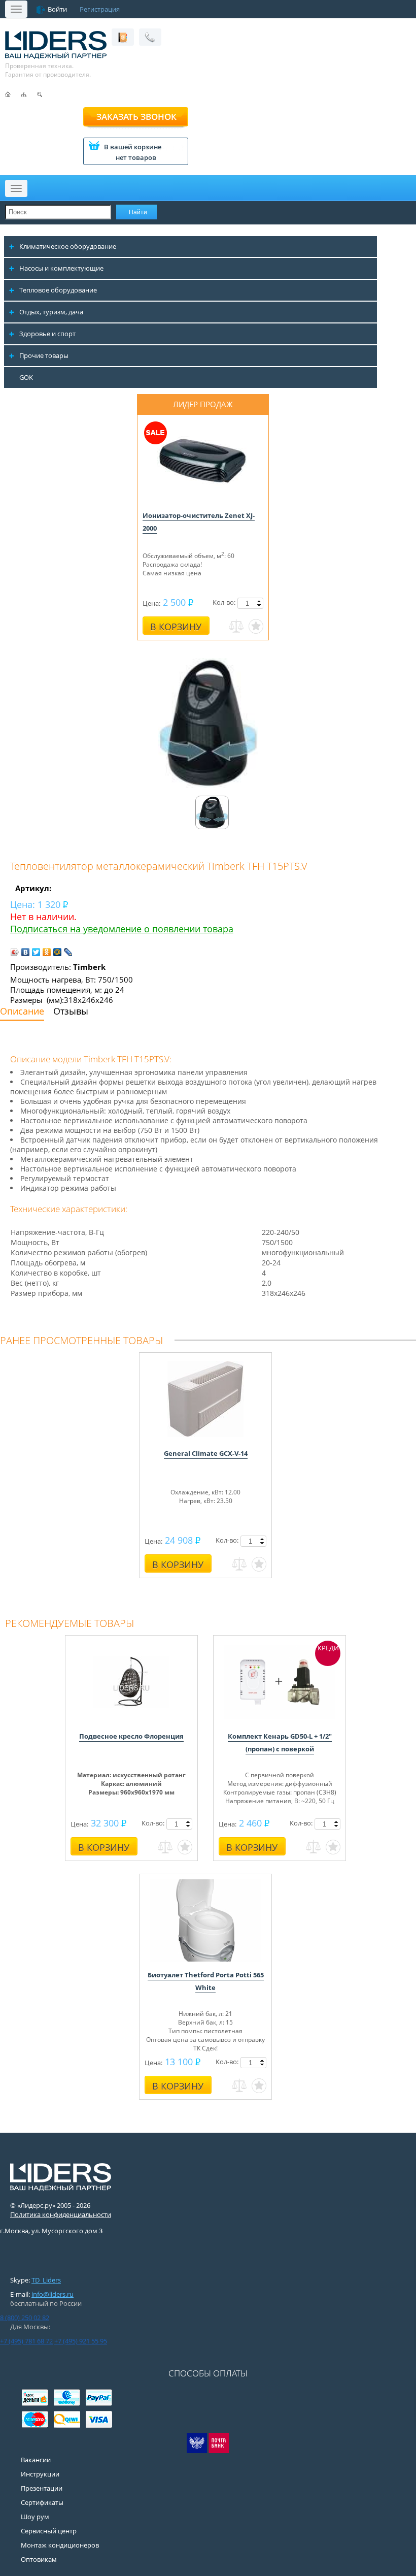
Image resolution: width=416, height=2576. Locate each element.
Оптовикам (39, 2559)
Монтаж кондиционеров (60, 2545)
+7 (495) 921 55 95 (81, 2341)
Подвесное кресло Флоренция (131, 1736)
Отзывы (71, 1011)
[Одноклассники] (47, 952)
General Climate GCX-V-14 (206, 1453)
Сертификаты (42, 2502)
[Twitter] (36, 952)
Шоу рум (35, 2517)
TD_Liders (46, 2280)
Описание (22, 1011)
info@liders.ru (53, 2294)
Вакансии (36, 2460)
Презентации (42, 2488)
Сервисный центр (49, 2531)
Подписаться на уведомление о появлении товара (122, 929)
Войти (57, 9)
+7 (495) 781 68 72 (26, 2341)
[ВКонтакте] (26, 952)
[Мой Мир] (58, 952)
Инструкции (40, 2474)
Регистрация (100, 9)
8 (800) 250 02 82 (25, 2318)
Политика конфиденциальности (61, 2214)
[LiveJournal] (68, 952)
